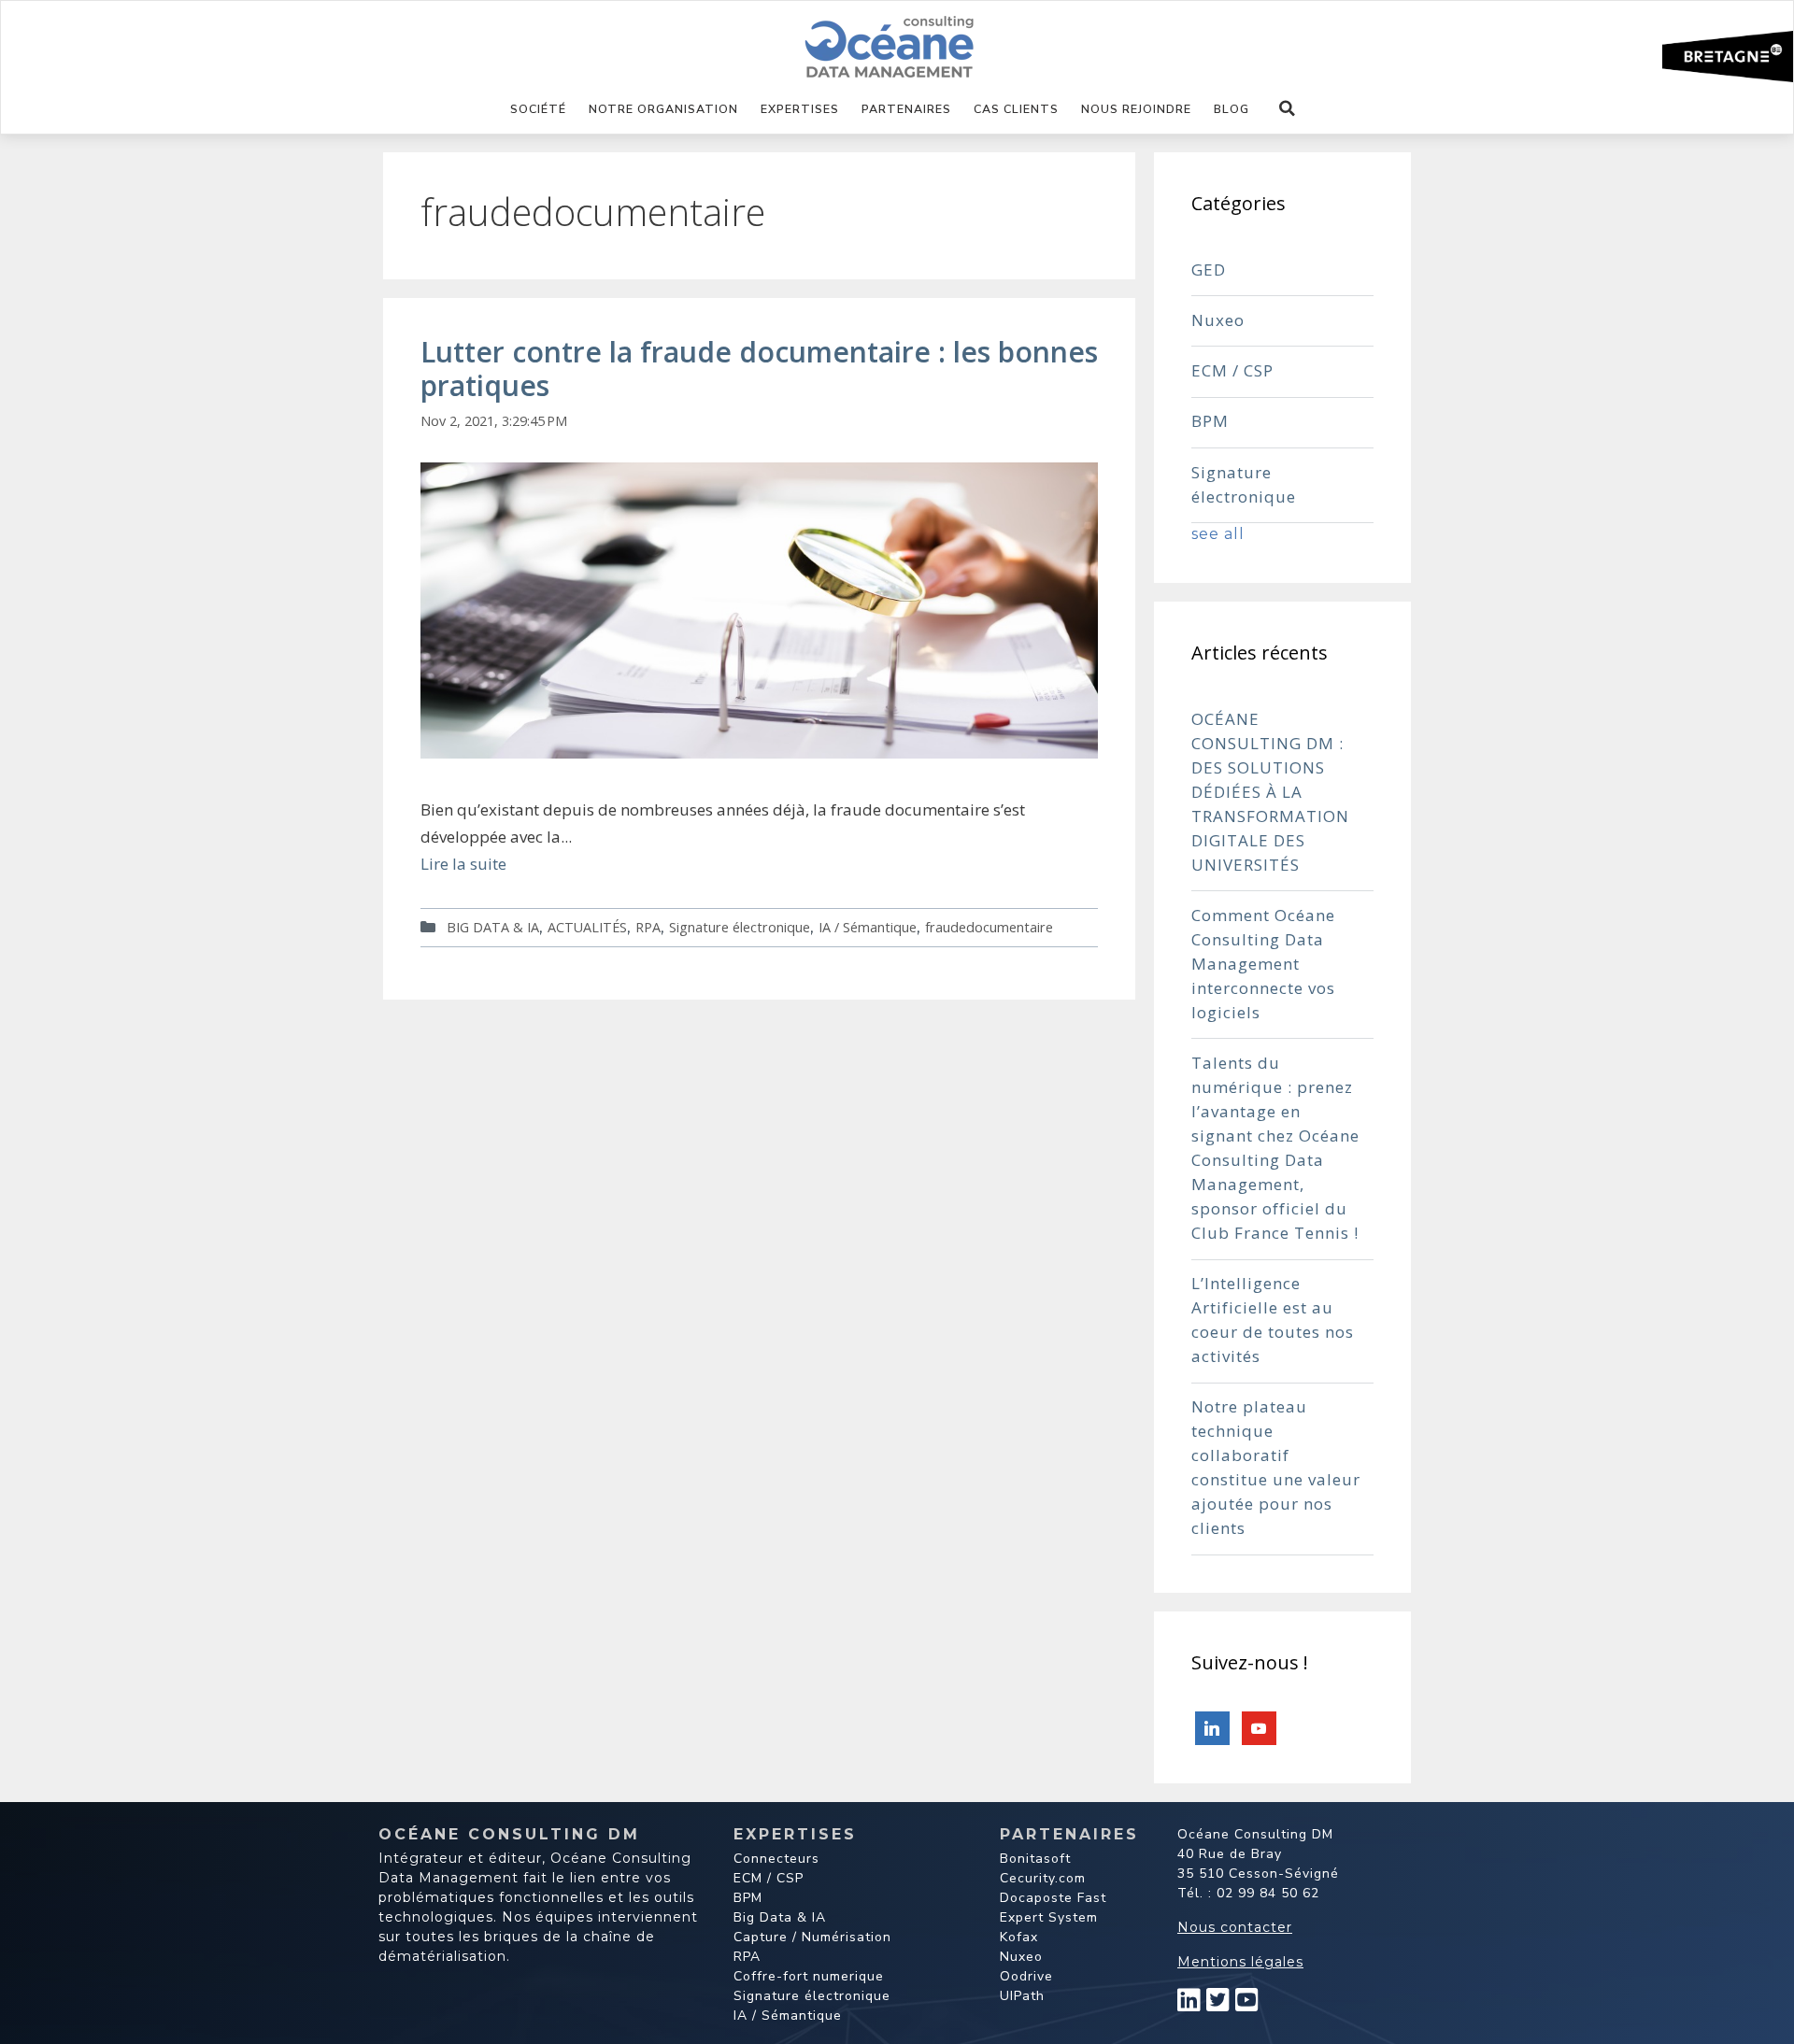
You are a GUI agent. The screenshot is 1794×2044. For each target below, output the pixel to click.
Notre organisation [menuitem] (663, 109)
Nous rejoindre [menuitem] (1136, 109)
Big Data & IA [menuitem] (780, 1917)
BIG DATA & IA (493, 927)
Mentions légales (1240, 1962)
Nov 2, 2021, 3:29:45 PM (494, 421)
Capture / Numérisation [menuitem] (812, 1937)
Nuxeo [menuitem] (1021, 1957)
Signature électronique (740, 927)
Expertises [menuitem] (800, 109)
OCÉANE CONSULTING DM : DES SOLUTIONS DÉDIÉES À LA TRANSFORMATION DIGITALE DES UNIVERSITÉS (1270, 792)
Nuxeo (1218, 320)
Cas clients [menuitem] (1016, 109)
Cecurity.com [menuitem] (1043, 1878)
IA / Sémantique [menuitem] (788, 2016)
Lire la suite (463, 864)
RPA (648, 927)
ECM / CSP (1232, 370)
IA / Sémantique (868, 927)
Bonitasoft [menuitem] (1035, 1859)
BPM (1210, 421)
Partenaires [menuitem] (906, 109)
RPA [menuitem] (747, 1957)
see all (1218, 534)
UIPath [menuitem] (1022, 1996)
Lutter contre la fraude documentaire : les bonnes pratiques (759, 369)
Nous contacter (1235, 1927)
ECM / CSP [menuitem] (769, 1878)
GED (1209, 270)
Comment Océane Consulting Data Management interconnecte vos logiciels (1263, 964)
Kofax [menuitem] (1019, 1937)
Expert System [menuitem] (1049, 1917)
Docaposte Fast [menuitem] (1053, 1898)
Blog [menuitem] (1232, 109)
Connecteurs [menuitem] (776, 1859)
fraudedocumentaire (989, 927)
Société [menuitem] (538, 109)
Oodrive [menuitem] (1026, 1976)
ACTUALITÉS (587, 927)
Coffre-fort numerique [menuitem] (809, 1976)
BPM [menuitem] (748, 1898)
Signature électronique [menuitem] (812, 1996)
